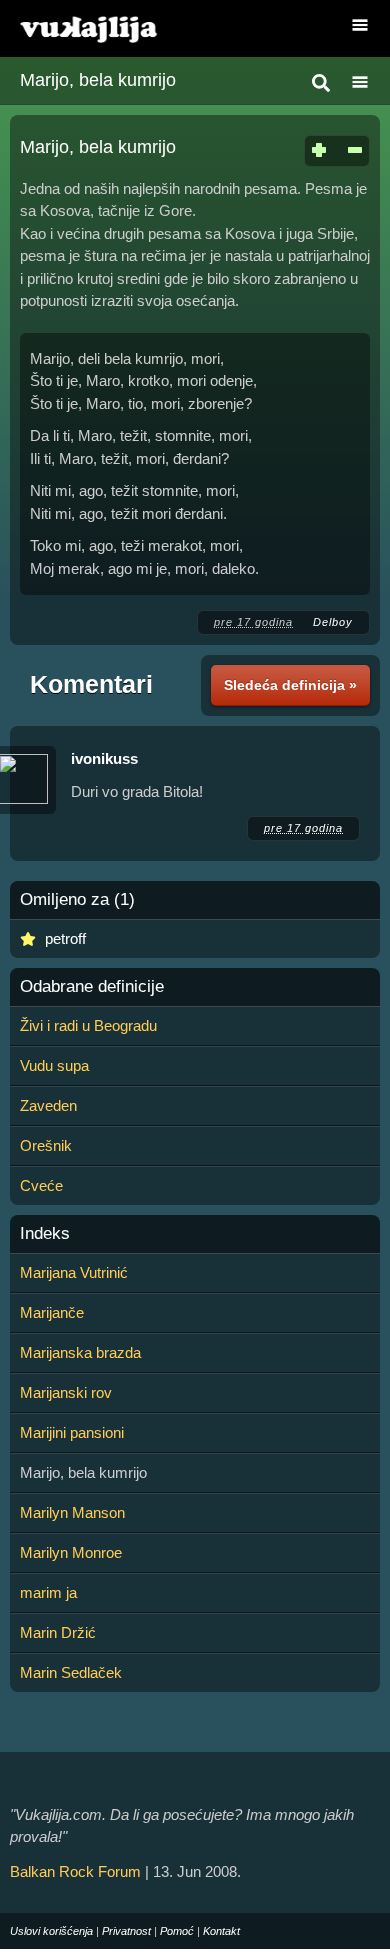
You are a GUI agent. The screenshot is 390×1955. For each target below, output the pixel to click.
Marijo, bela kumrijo (98, 80)
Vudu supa (54, 1065)
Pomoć (177, 1931)
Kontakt (221, 1931)
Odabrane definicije (92, 987)
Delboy (333, 622)
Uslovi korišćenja (51, 1931)
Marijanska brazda (80, 1352)
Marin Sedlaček (71, 1672)
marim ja (48, 1592)
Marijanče (52, 1312)
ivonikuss (104, 758)
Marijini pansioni (72, 1432)
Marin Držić (58, 1632)
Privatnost (126, 1931)
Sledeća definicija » (290, 685)
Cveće (41, 1185)
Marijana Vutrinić (74, 1272)
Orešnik (46, 1145)
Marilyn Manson (72, 1512)
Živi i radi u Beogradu (88, 1025)
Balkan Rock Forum (75, 1871)
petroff (65, 938)
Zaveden (48, 1105)
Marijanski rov (66, 1392)
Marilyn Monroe (71, 1552)
